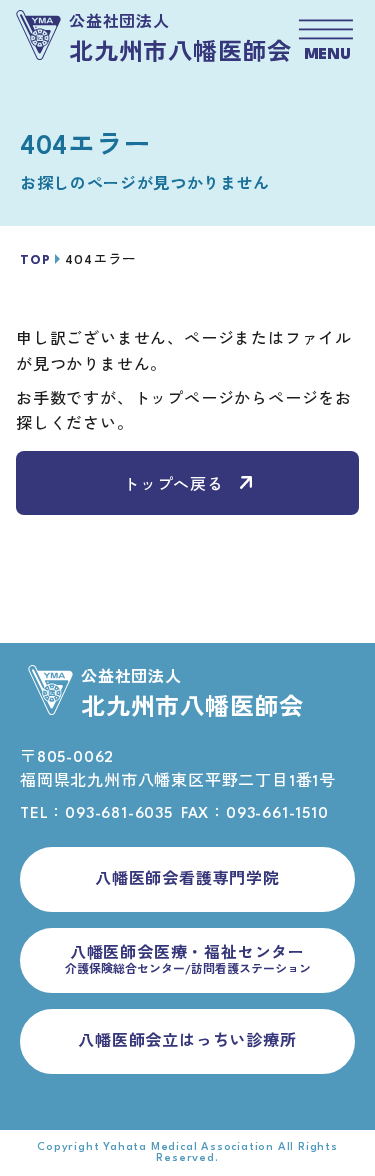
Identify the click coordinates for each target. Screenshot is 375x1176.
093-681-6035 (119, 814)
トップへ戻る (173, 486)
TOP (35, 260)
